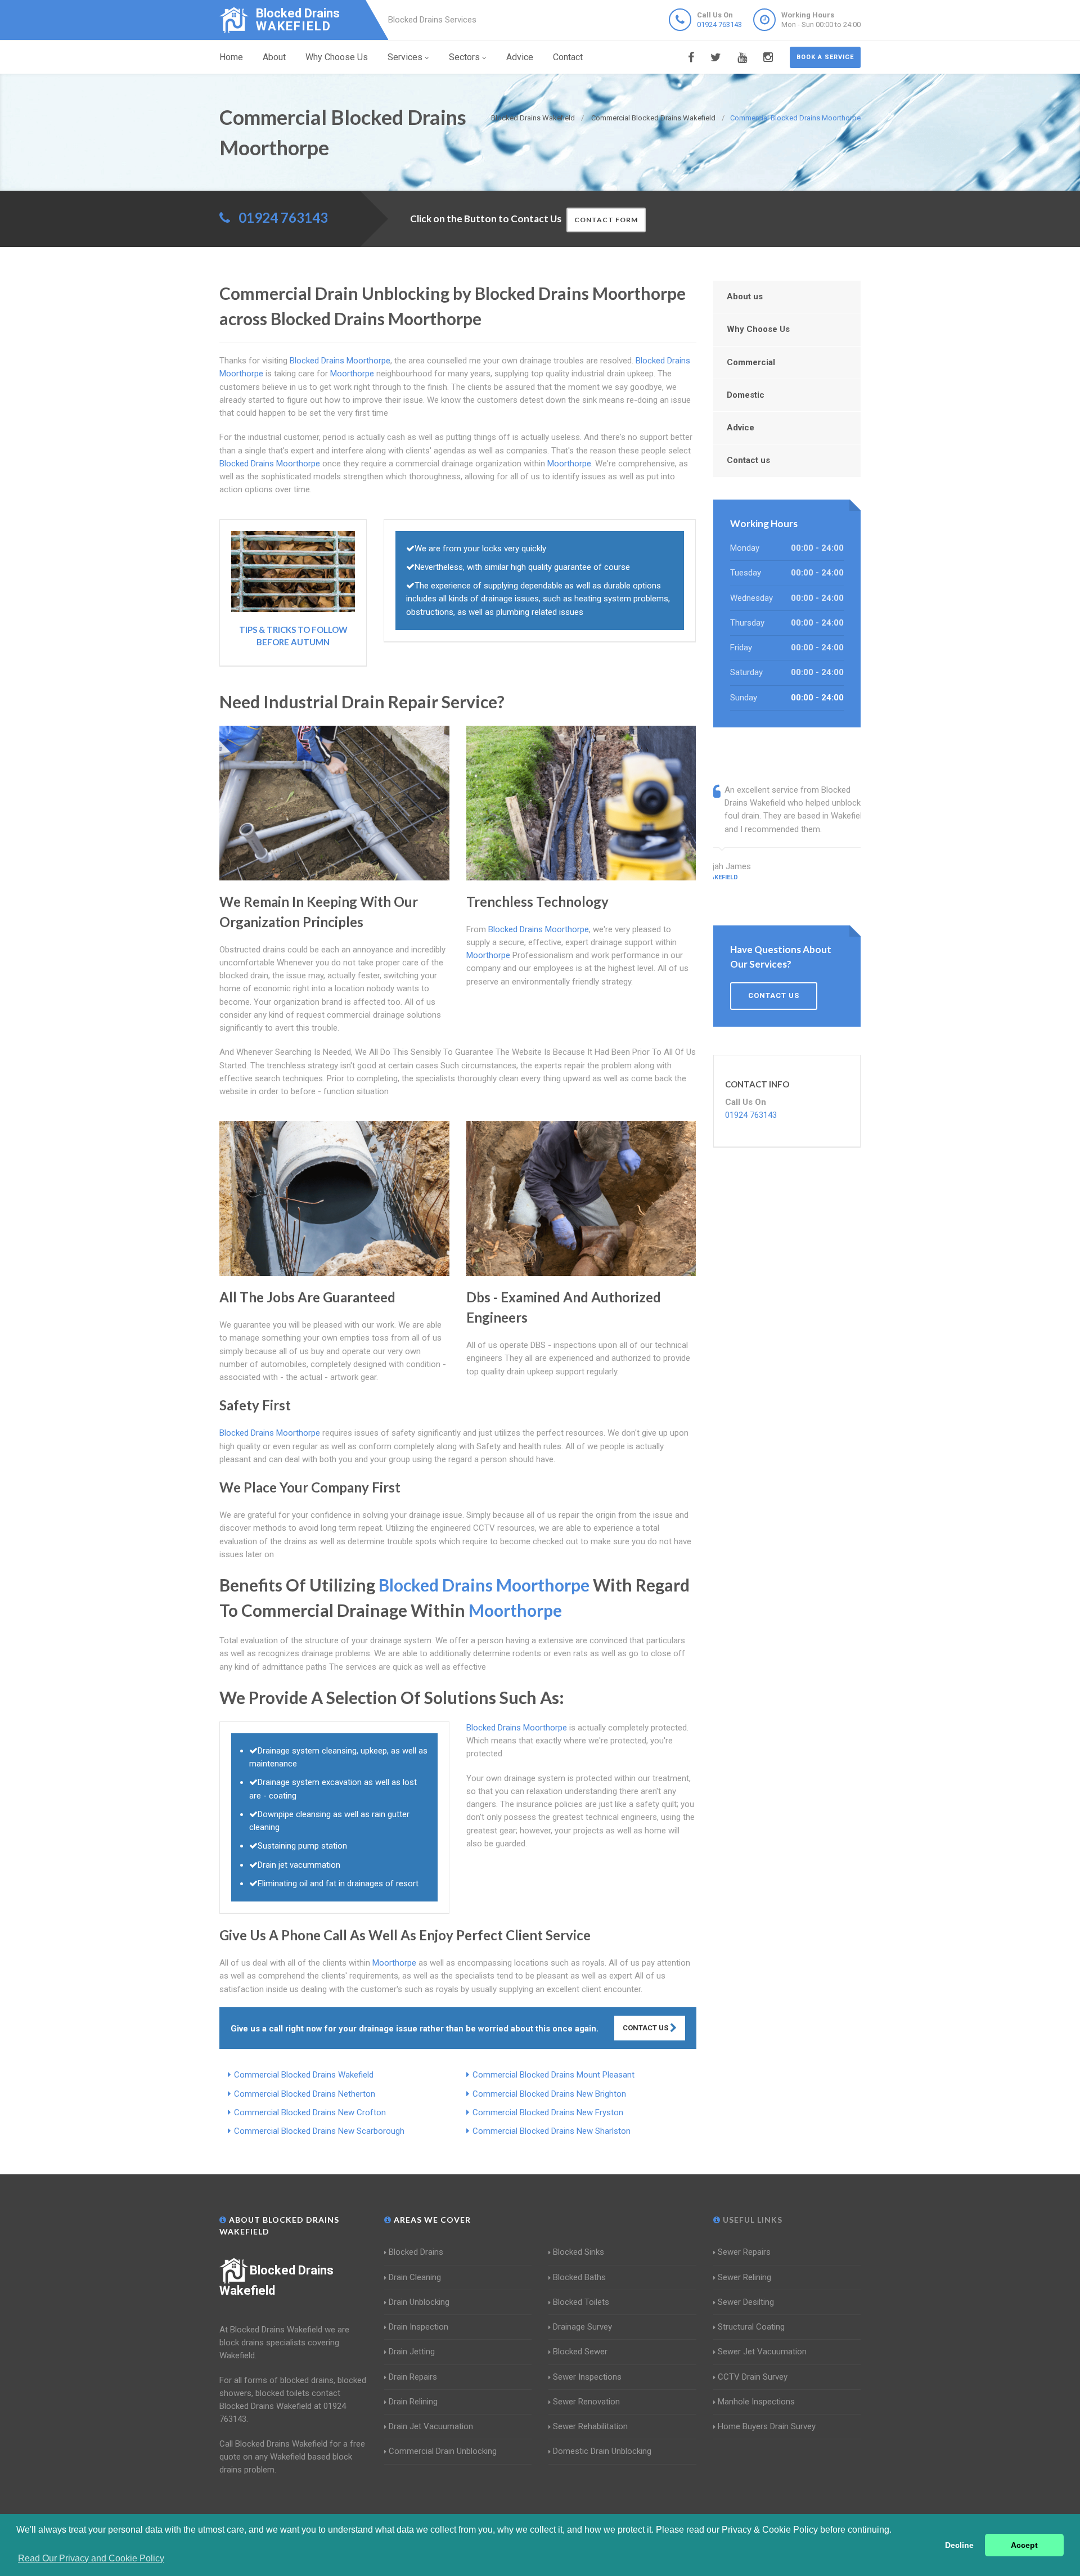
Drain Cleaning (415, 2277)
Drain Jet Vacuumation (431, 2426)
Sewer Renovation (586, 2402)
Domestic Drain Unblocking (602, 2451)
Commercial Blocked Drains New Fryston (548, 2112)
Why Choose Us (337, 57)
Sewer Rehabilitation (590, 2426)
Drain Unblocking (419, 2302)
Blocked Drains (416, 2252)
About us (745, 296)
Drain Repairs (413, 2377)
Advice (520, 57)
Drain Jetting (412, 2352)
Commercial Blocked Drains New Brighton (549, 2094)
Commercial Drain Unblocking (443, 2451)
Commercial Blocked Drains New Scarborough (319, 2131)
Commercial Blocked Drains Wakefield (304, 2075)
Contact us (748, 460)
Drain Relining (413, 2402)
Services (405, 57)
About (274, 57)
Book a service (825, 57)
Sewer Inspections (587, 2377)
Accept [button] (1024, 2545)
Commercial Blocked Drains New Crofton (310, 2112)
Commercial (751, 362)
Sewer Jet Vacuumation (762, 2352)
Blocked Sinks (579, 2252)
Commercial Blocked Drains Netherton (305, 2094)
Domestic (746, 395)
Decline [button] (959, 2545)
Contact (568, 57)
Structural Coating (751, 2327)
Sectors (464, 57)
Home (231, 57)
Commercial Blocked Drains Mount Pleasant (553, 2075)
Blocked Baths (579, 2277)
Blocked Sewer (580, 2352)
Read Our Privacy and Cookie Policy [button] (91, 2558)
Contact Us (646, 2028)
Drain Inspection (418, 2327)
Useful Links (751, 2220)
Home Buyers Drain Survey (767, 2426)
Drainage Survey (582, 2327)
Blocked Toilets (581, 2302)
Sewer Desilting (746, 2302)
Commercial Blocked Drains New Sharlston (552, 2131)
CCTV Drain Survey (753, 2377)
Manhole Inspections (756, 2402)
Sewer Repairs (744, 2252)
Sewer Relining (744, 2277)
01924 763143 (719, 24)
